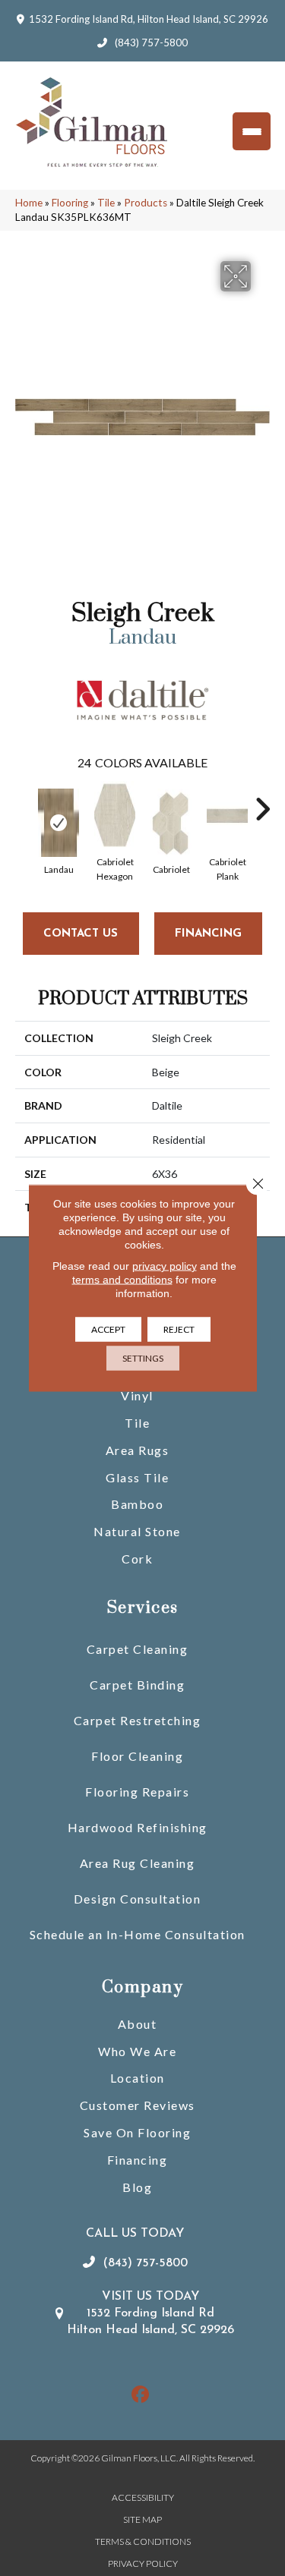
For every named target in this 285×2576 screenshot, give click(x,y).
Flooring (70, 203)
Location (138, 2078)
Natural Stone (137, 1531)
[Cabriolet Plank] (227, 815)
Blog (137, 2187)
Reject (179, 1329)
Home (29, 203)
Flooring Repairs (137, 1792)
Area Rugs (138, 1450)
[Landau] (59, 823)
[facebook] (140, 2395)
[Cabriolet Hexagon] (115, 815)
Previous (23, 801)
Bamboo (137, 1504)
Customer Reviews (138, 2105)
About (138, 2024)
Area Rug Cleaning (138, 1863)
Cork (137, 1559)
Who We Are (137, 2051)
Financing (138, 2160)
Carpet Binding (137, 1685)
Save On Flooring (137, 2132)
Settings (143, 1358)
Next (262, 801)
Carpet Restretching (138, 1720)
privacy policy (165, 1266)
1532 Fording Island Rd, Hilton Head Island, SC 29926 (149, 19)
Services (143, 1608)
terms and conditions (122, 1280)
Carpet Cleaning (138, 1649)
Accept (108, 1329)
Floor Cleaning (137, 1756)
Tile (106, 203)
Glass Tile (137, 1477)
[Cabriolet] (171, 823)
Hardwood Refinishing (138, 1827)
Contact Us (81, 934)
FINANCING (208, 934)
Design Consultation (138, 1899)
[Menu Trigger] (252, 131)
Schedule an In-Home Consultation (138, 1934)
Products (146, 203)
